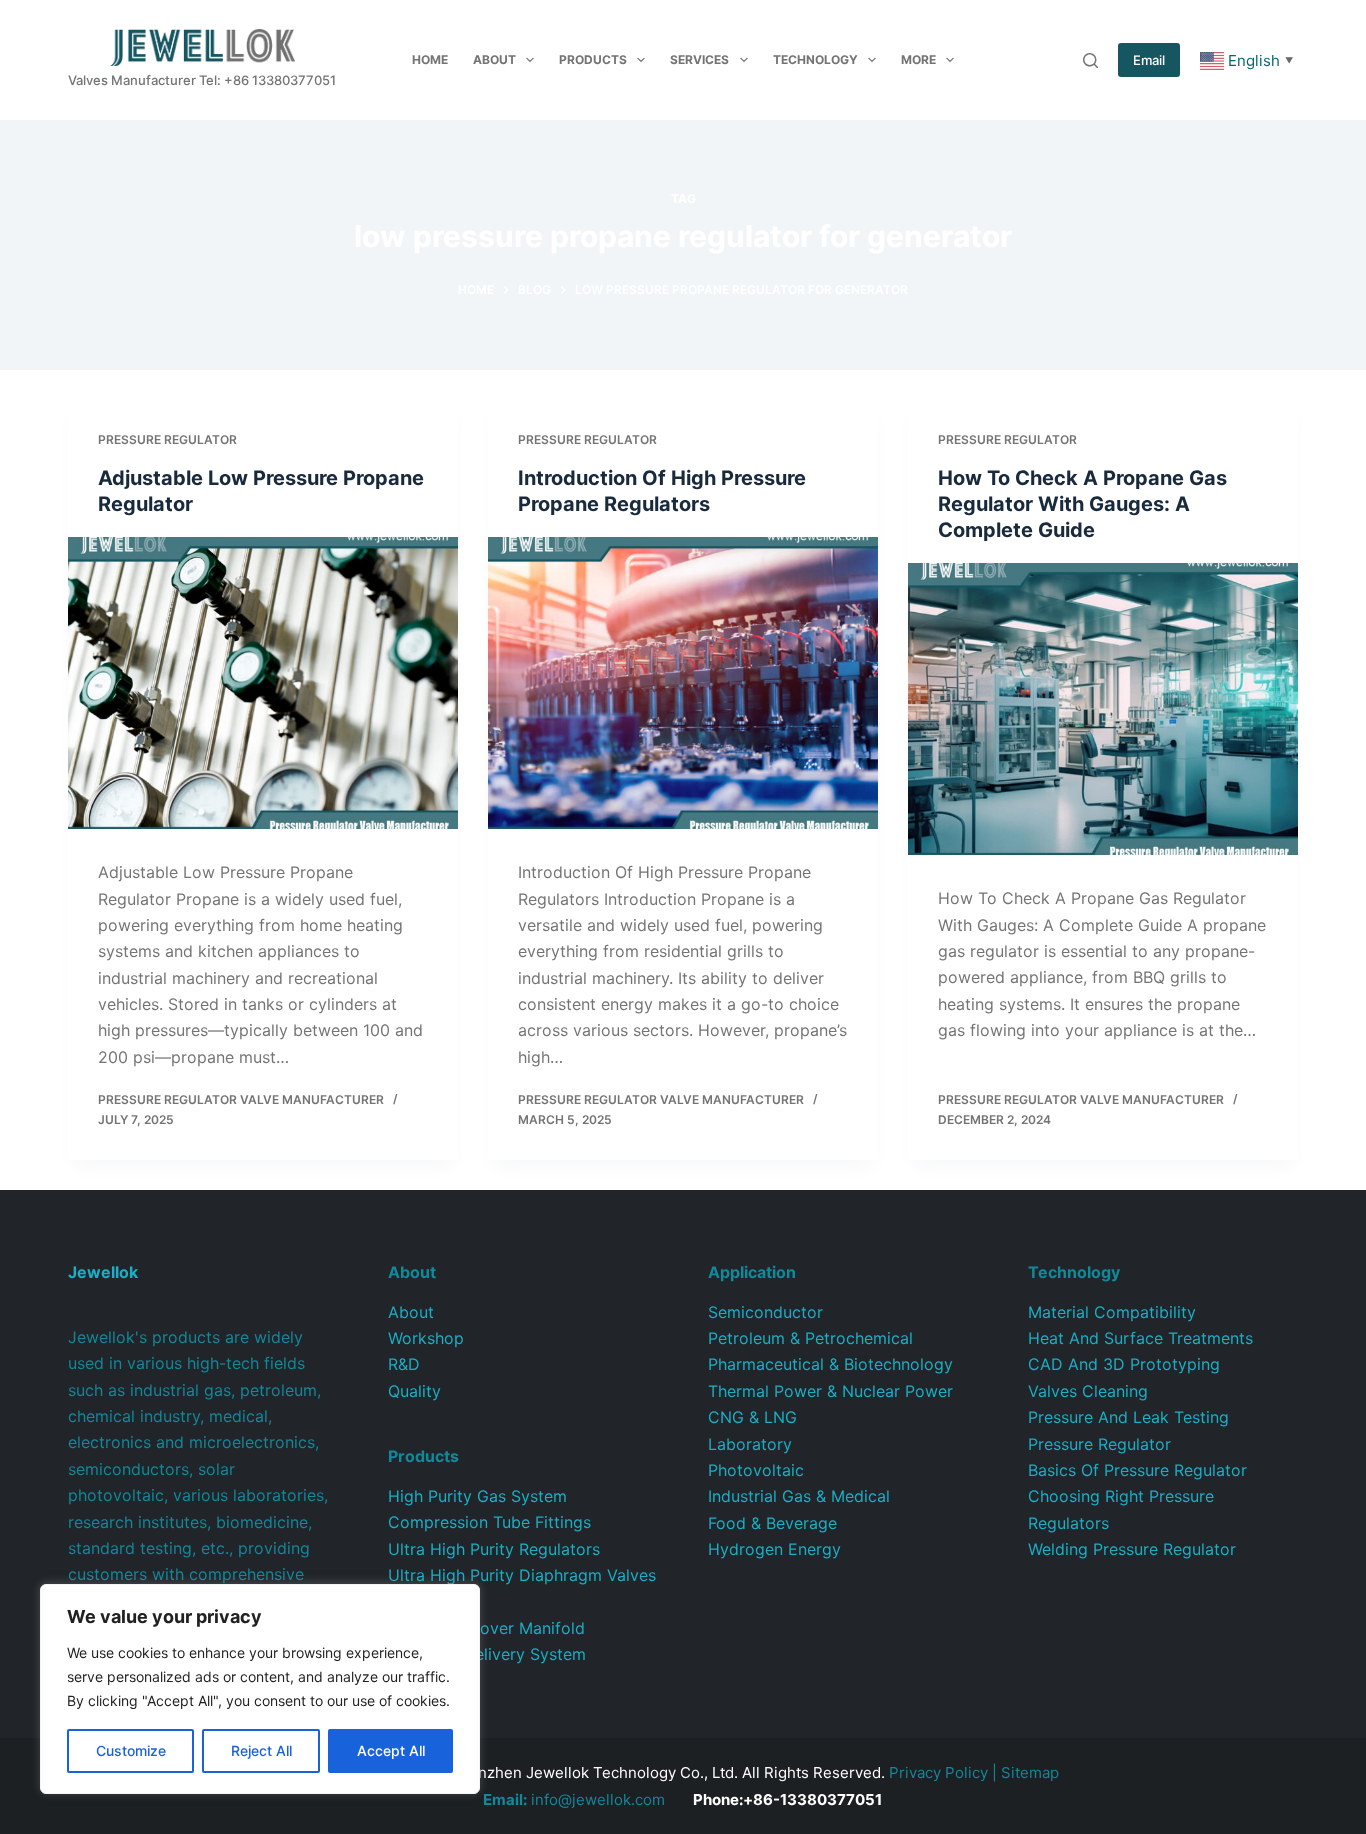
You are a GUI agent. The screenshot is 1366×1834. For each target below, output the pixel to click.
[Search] (1090, 60)
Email (1149, 60)
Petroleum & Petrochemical (810, 1338)
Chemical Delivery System (487, 1654)
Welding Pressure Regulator (1132, 1549)
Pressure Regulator (167, 439)
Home (430, 59)
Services (699, 59)
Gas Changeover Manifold (486, 1628)
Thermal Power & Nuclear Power (830, 1391)
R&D (404, 1364)
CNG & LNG (752, 1417)
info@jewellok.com (574, 1799)
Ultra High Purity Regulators (494, 1549)
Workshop (426, 1338)
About (494, 59)
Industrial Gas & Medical (799, 1496)
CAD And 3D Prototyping (1124, 1364)
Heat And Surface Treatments (1140, 1338)
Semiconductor (765, 1312)
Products (593, 59)
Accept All (391, 1750)
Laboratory (750, 1444)
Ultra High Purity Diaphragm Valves (522, 1575)
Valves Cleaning (1088, 1391)
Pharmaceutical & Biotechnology (830, 1364)
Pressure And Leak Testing (1128, 1417)
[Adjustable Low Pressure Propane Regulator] (263, 683)
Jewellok (103, 1272)
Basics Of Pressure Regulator (1137, 1470)
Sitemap (1030, 1772)
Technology (815, 59)
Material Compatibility (1112, 1312)
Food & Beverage (772, 1523)
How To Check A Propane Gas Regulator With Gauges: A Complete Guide (1082, 504)
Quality (414, 1391)
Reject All (261, 1750)
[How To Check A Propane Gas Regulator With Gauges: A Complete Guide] (1103, 709)
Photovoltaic (756, 1470)
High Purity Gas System (477, 1496)
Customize (131, 1750)
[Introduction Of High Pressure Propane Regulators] (683, 683)
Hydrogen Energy (774, 1549)
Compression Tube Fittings (489, 1522)
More (918, 59)
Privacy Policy (938, 1772)
